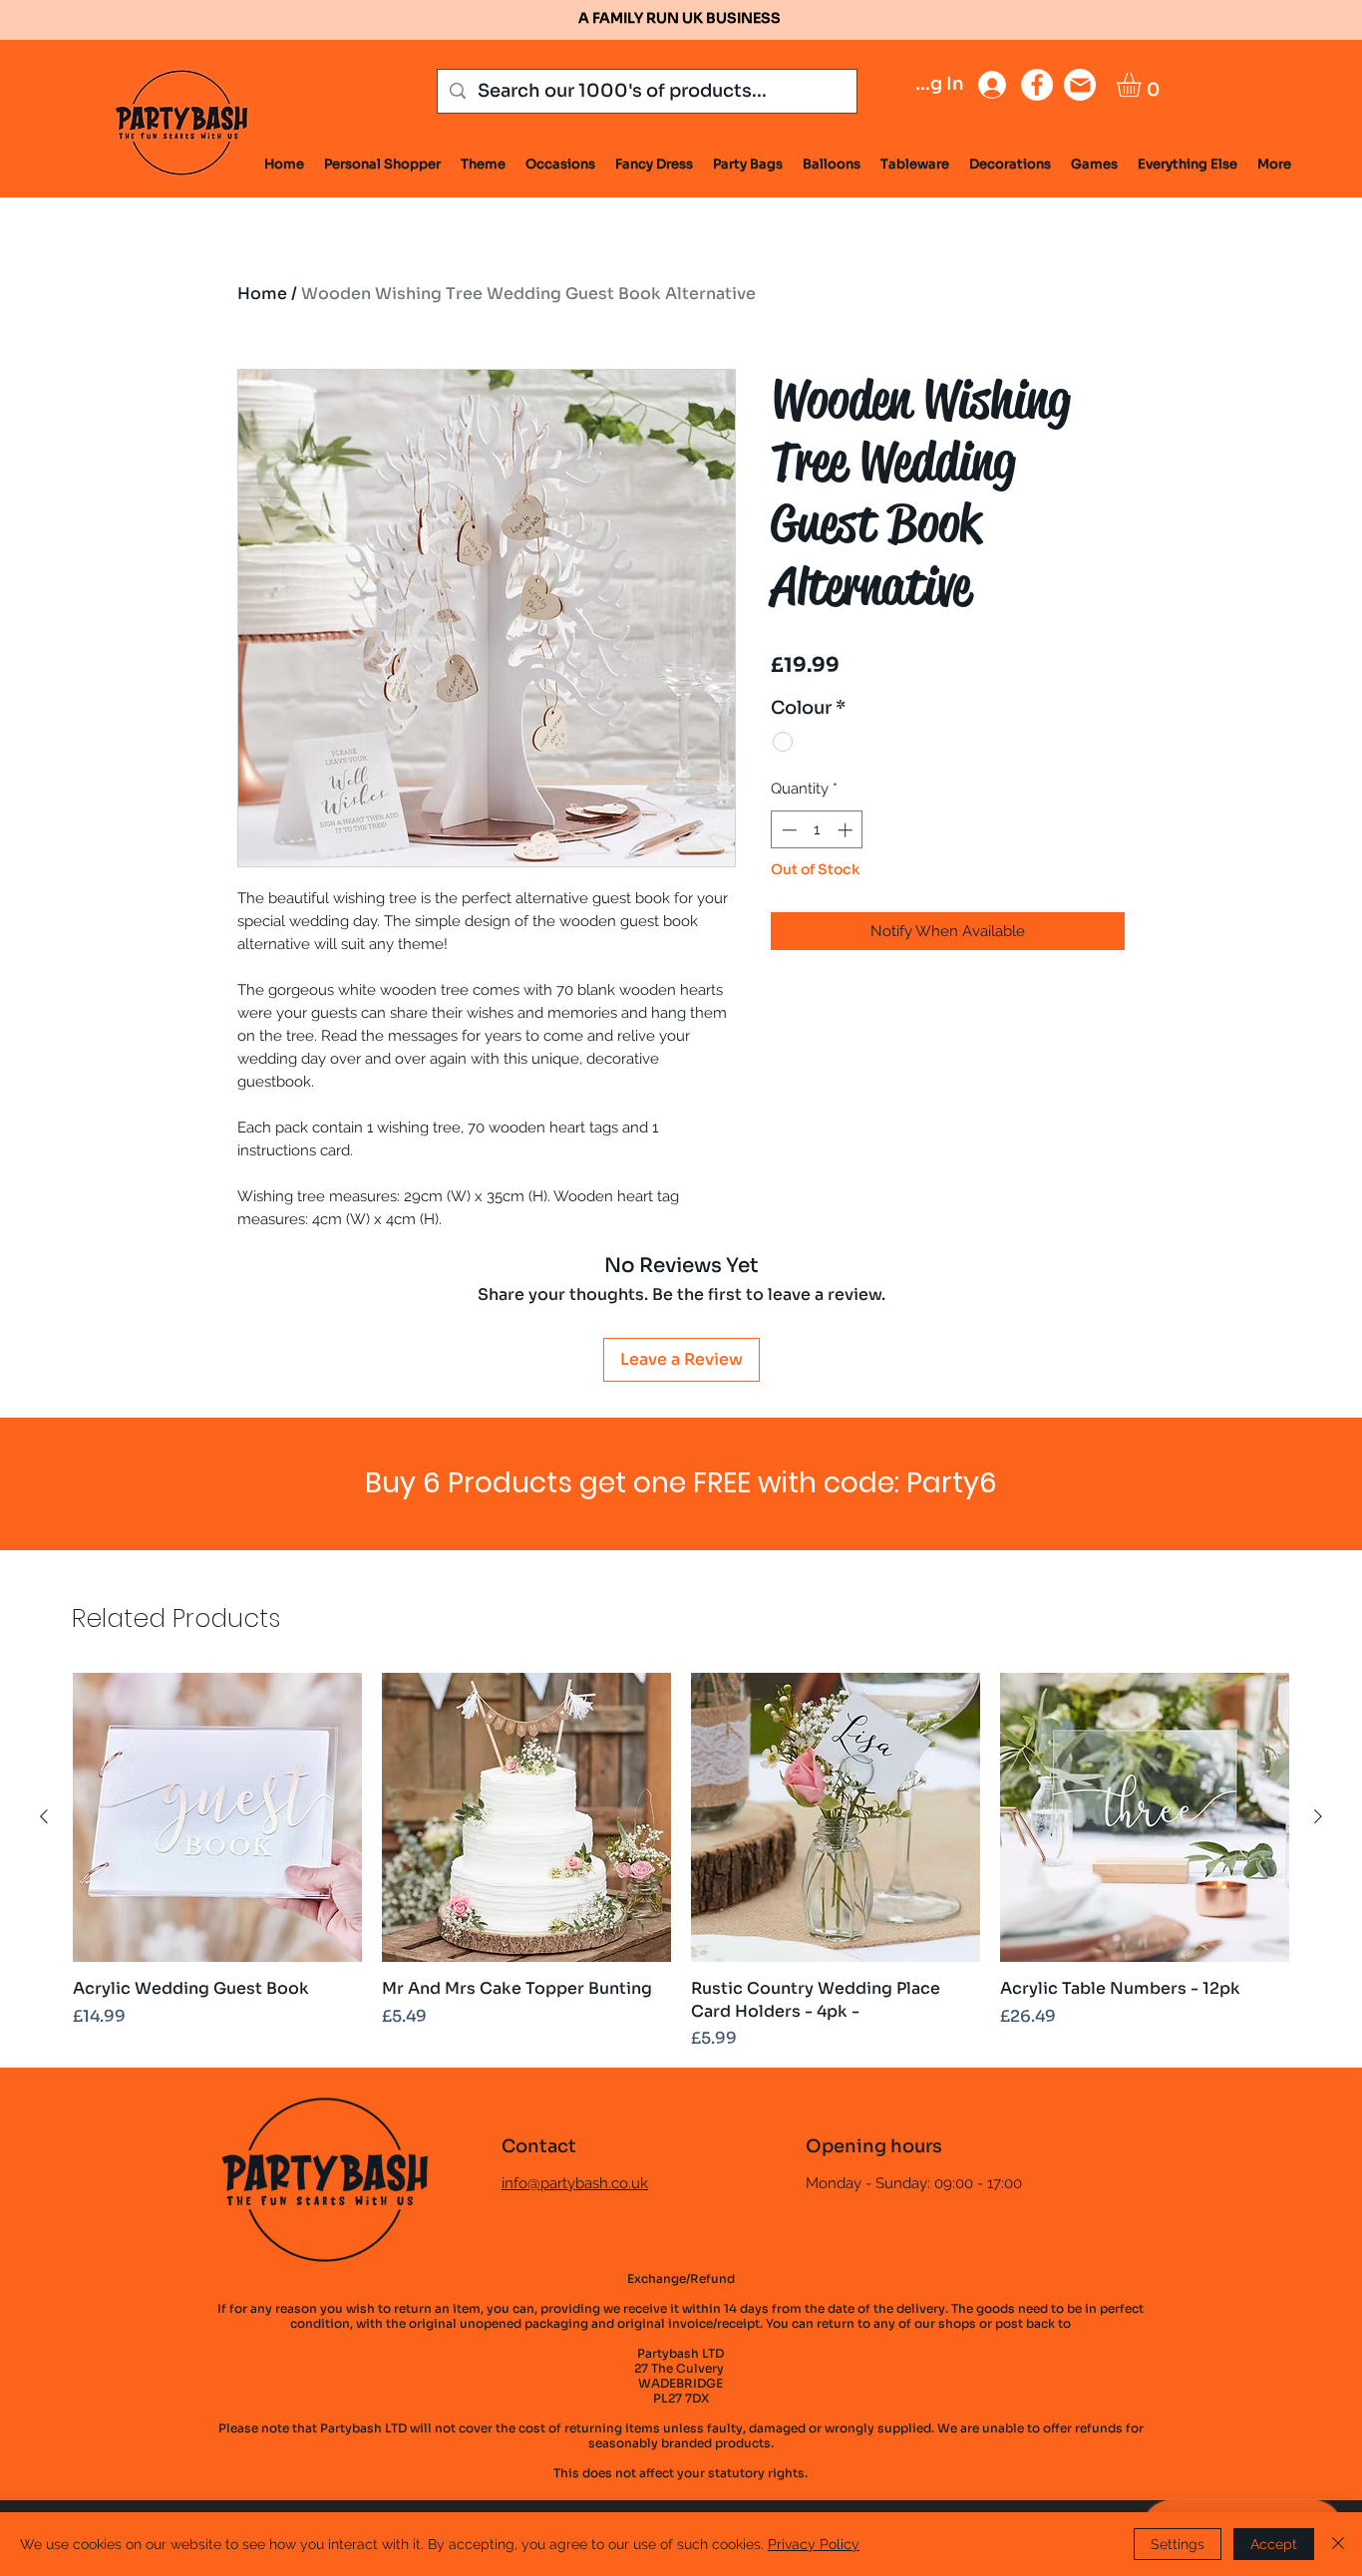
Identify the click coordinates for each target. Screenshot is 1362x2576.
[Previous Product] (44, 1816)
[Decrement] (787, 830)
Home (262, 294)
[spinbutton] (817, 830)
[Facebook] (1037, 85)
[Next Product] (1318, 1816)
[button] (1143, 85)
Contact (539, 2146)
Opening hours (874, 2146)
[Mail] (1080, 85)
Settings (1178, 2544)
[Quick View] (217, 1817)
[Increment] (847, 830)
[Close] (1338, 2544)
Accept (1274, 2544)
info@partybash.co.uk (575, 2183)
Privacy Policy (814, 2544)
